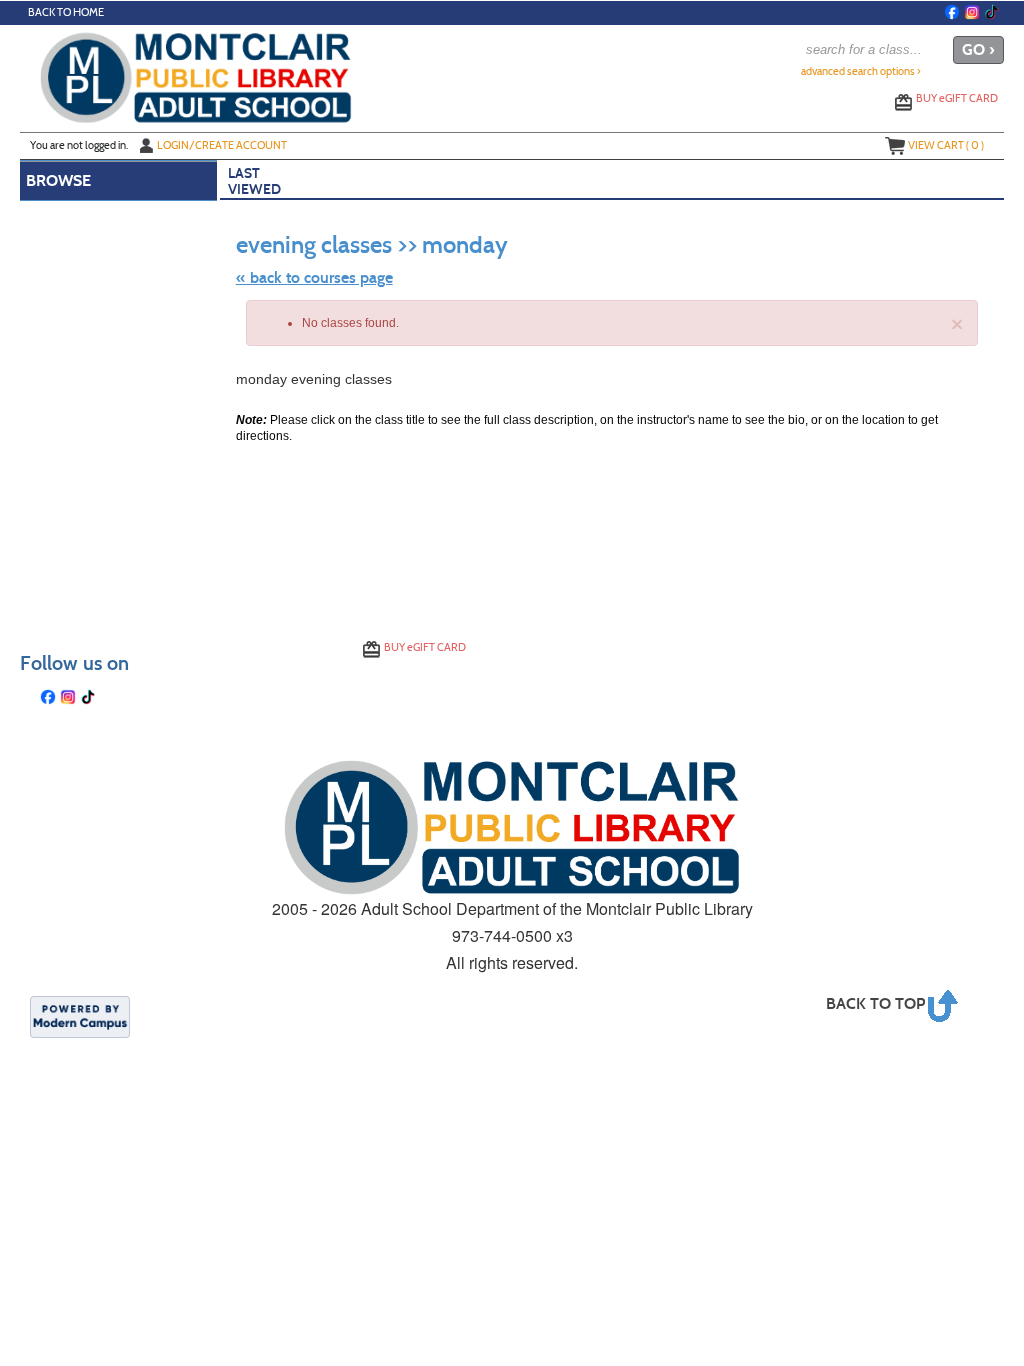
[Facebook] (952, 12)
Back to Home (66, 12)
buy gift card (957, 98)
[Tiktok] (992, 12)
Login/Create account (222, 145)
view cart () (946, 145)
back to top (875, 1003)
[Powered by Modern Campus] (80, 1016)
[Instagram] (972, 12)
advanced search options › (861, 71)
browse (58, 180)
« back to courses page (314, 277)
